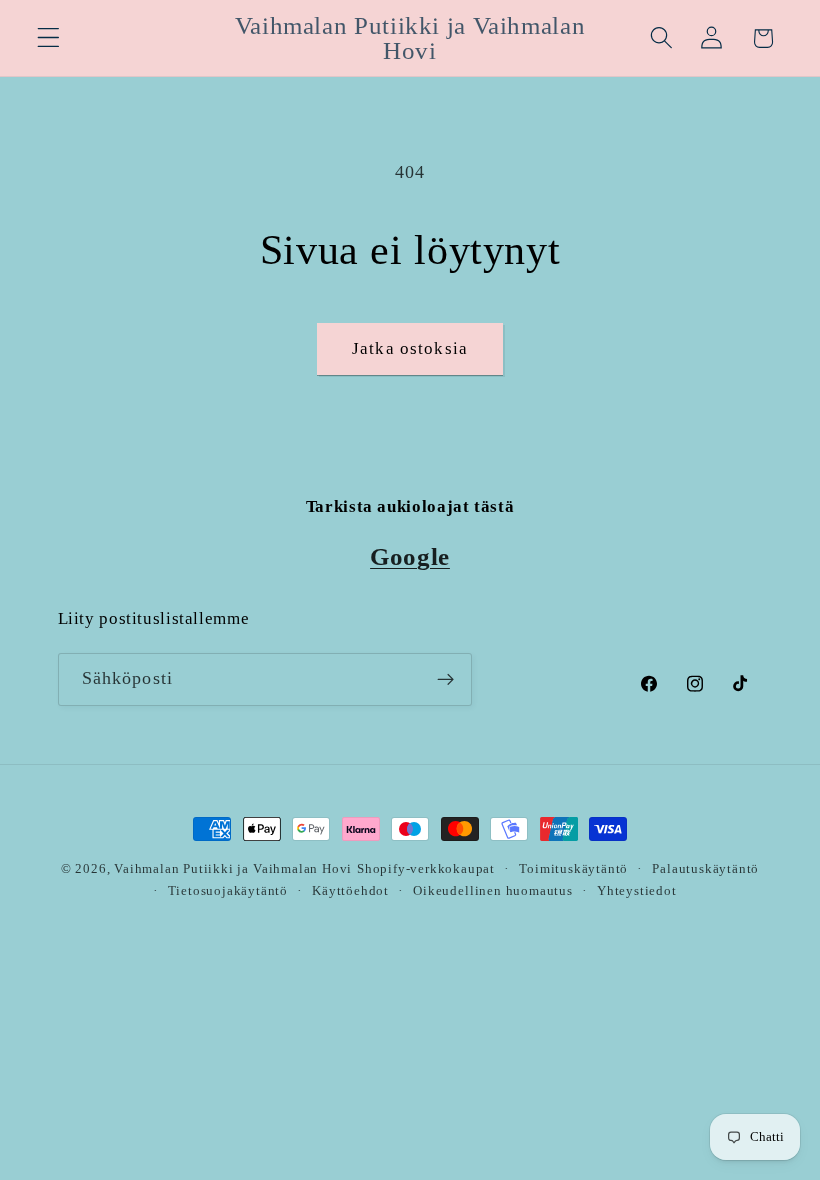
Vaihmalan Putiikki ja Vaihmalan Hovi (233, 869)
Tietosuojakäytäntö (228, 891)
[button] (48, 38)
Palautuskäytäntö (705, 869)
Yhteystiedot (637, 891)
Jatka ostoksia (410, 348)
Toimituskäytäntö (573, 869)
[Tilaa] (445, 680)
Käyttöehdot (350, 891)
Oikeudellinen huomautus (493, 891)
